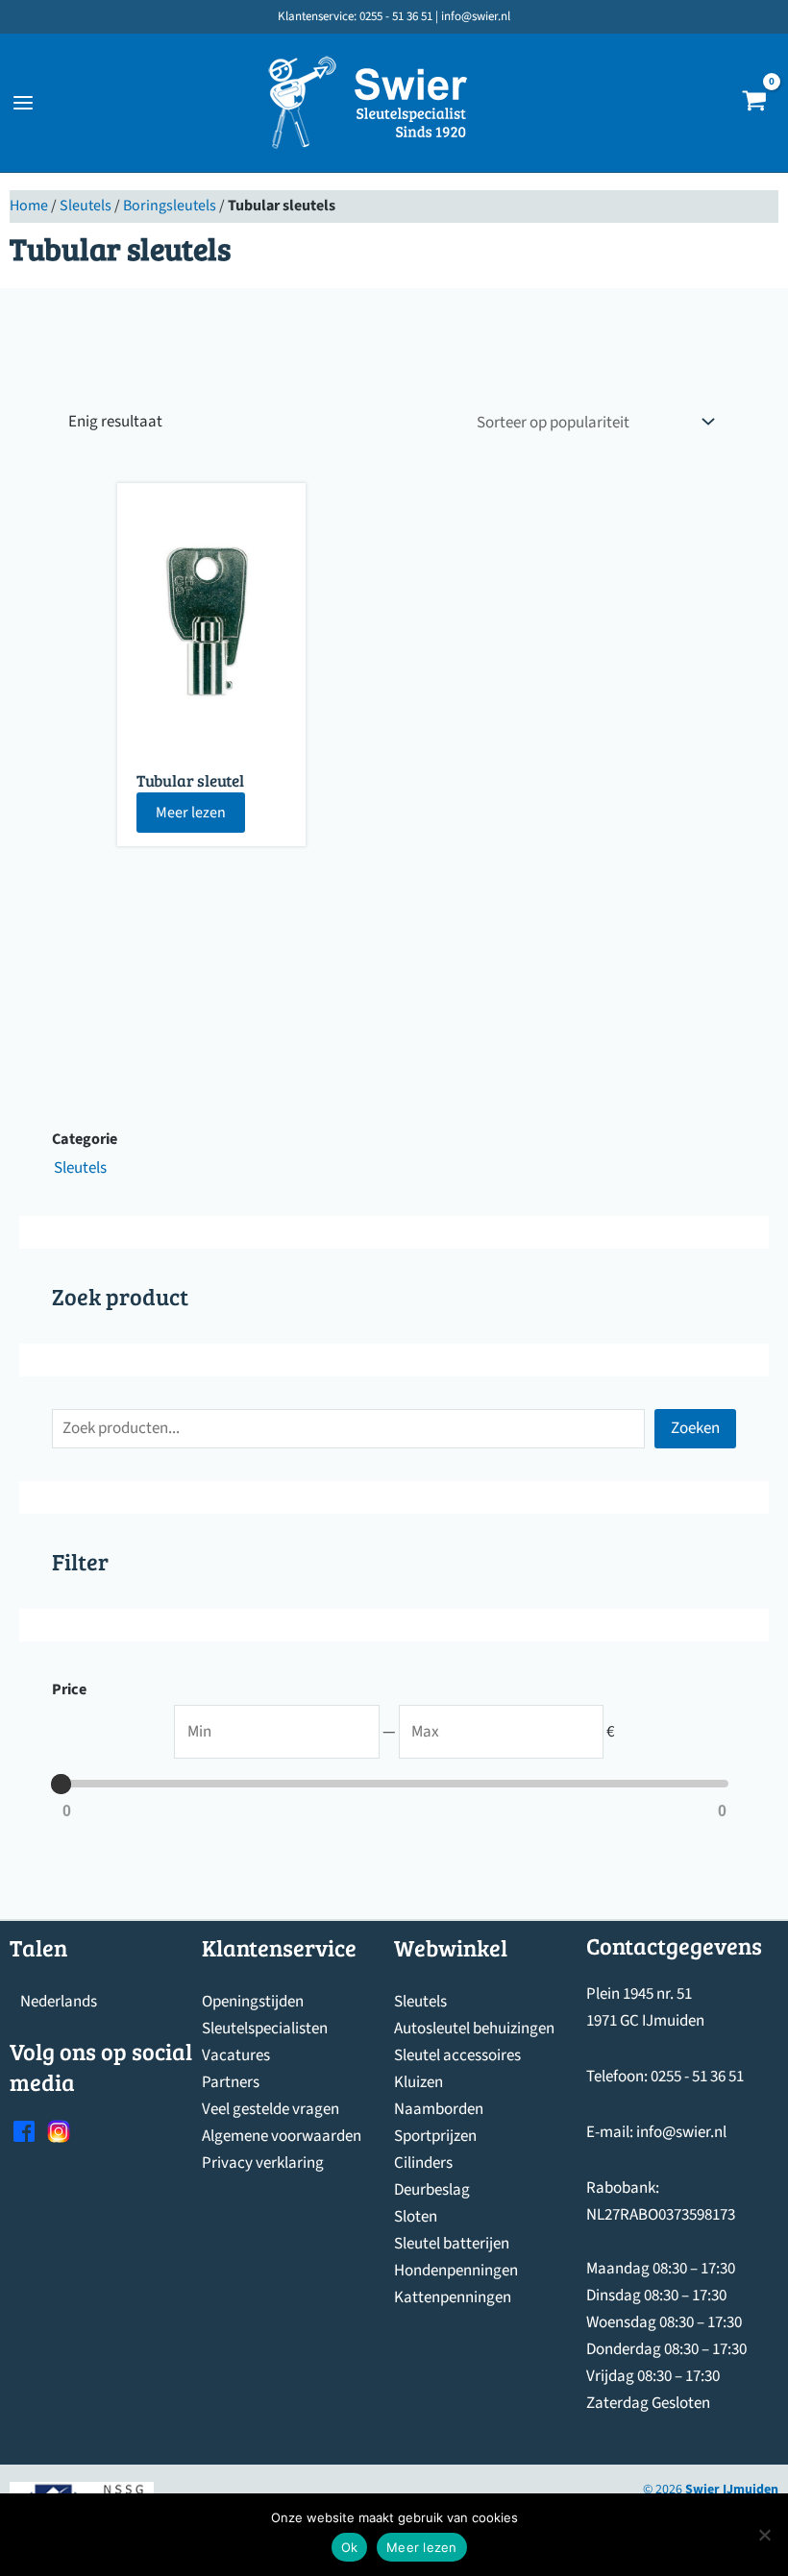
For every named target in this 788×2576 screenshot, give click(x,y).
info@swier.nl (681, 2132)
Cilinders (423, 2163)
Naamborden (439, 2109)
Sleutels (86, 206)
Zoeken (695, 1428)
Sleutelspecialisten (265, 2029)
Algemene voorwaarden (282, 2136)
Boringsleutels (170, 206)
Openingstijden (253, 2002)
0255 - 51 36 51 (697, 2077)
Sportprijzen (435, 2136)
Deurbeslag (432, 2190)
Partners (231, 2082)
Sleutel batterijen (452, 2244)
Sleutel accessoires (457, 2055)
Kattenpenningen (453, 2297)
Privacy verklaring (263, 2163)
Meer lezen (191, 813)
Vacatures (236, 2055)
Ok (350, 2547)
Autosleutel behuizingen (474, 2029)
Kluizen (419, 2082)
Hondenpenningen (456, 2271)
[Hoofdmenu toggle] (23, 103)
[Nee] (764, 2535)
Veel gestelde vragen (271, 2109)
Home (29, 206)
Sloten (416, 2217)
